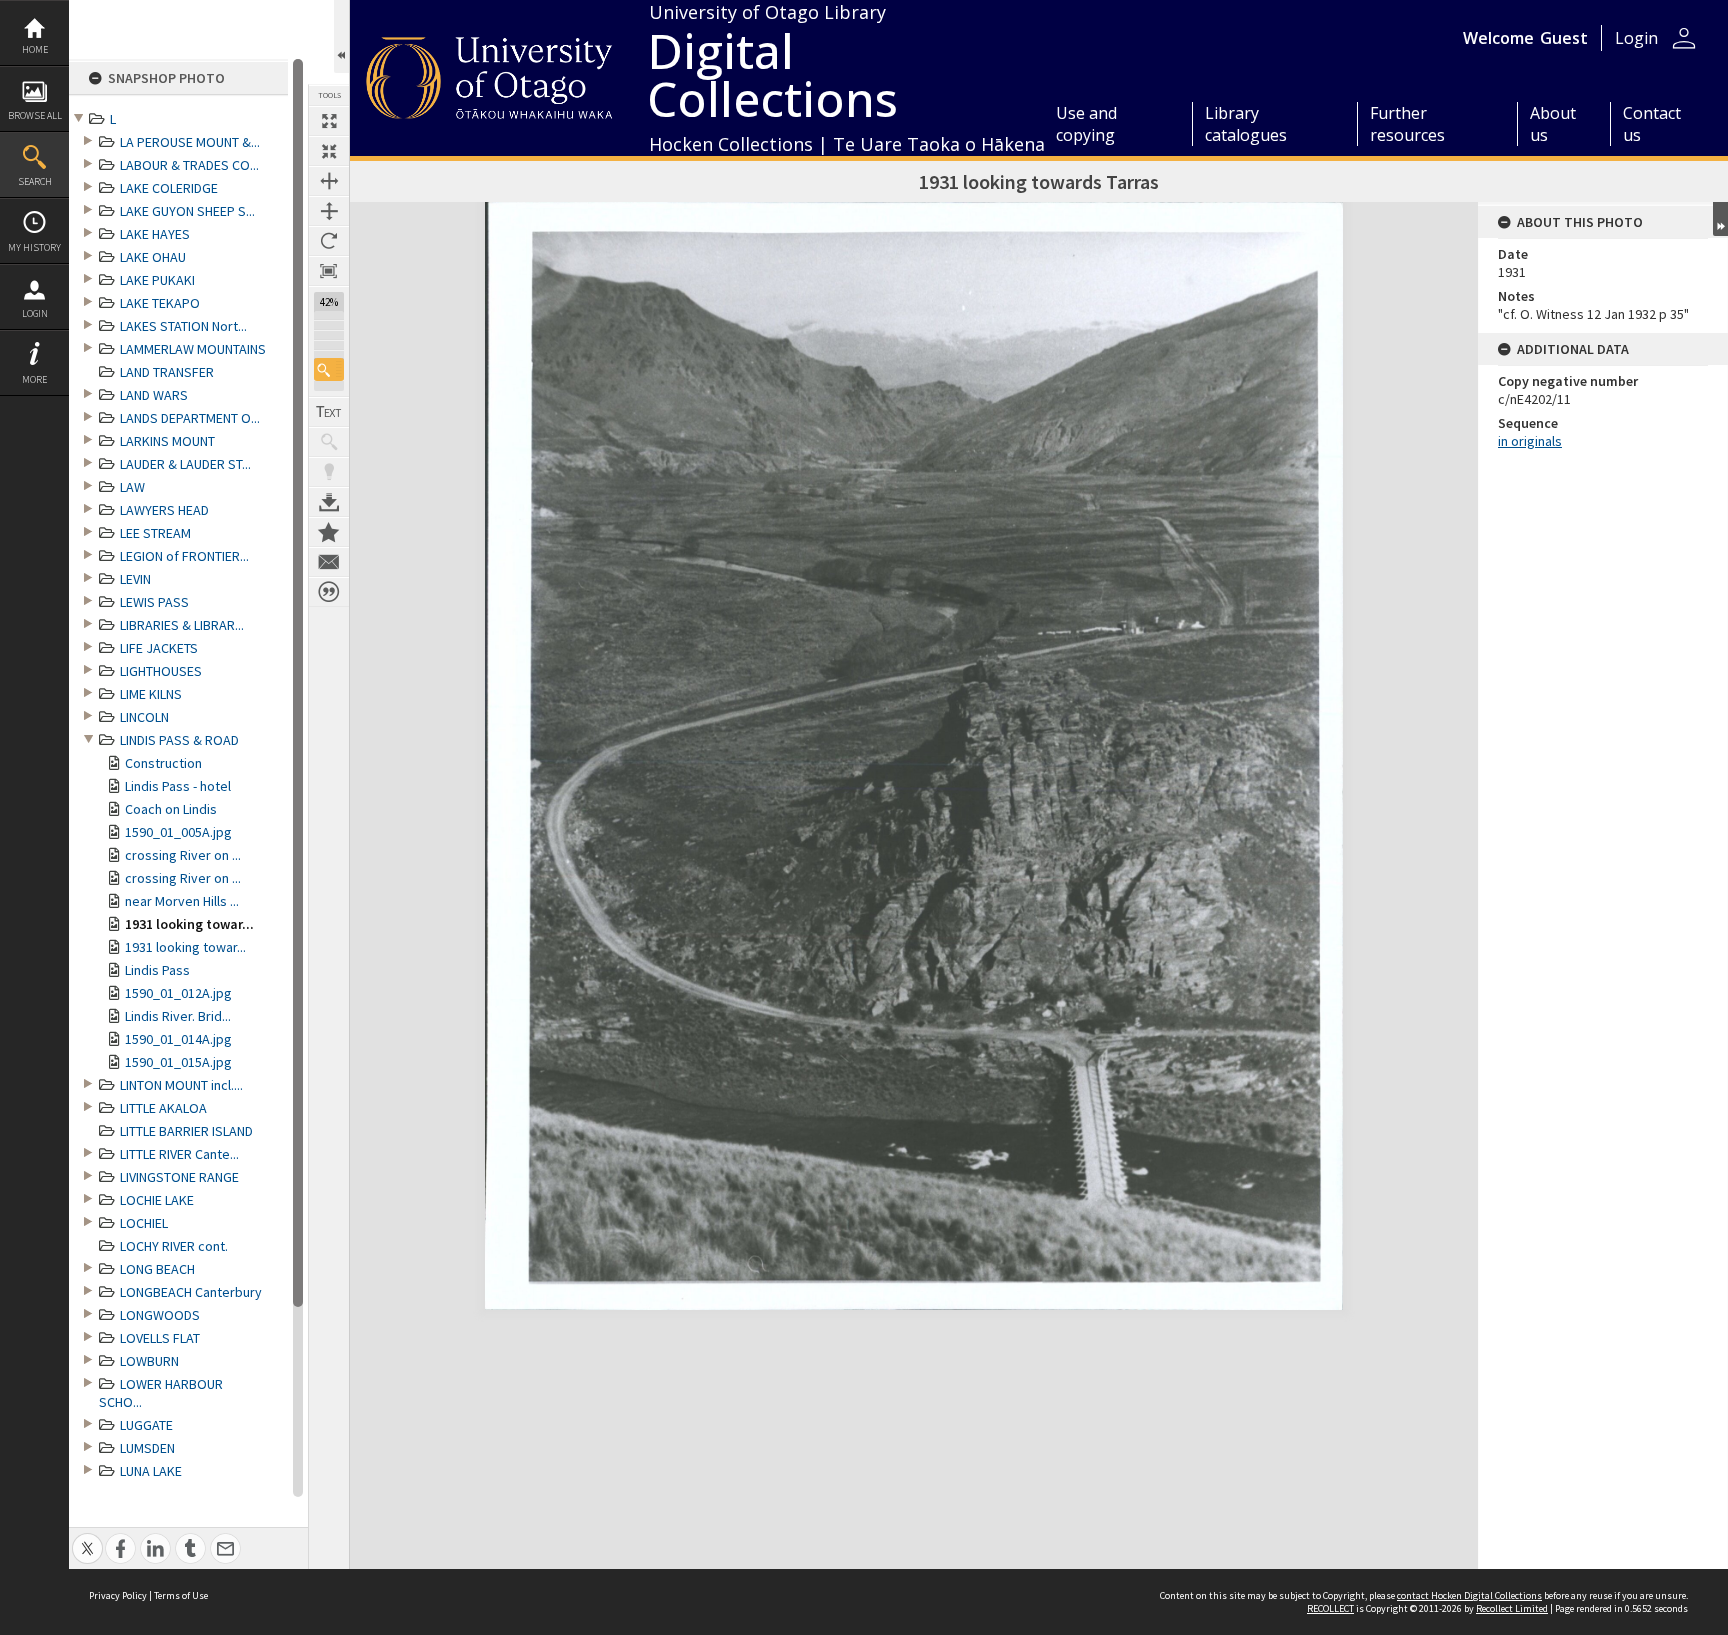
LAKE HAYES (155, 234)
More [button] (34, 379)
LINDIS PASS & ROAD (179, 740)
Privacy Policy (118, 1595)
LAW (132, 487)
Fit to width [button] (329, 181)
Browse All (35, 115)
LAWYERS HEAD (164, 510)
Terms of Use (181, 1595)
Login (35, 313)
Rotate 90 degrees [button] (329, 241)
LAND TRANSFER (167, 372)
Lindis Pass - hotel (178, 786)
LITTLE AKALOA (163, 1108)
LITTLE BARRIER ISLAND (186, 1131)
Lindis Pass (157, 970)
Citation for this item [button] (329, 592)
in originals (1530, 441)
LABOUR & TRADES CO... (189, 165)
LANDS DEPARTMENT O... (190, 418)
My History (34, 247)
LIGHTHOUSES (161, 671)
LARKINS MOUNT (167, 441)
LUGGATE (146, 1425)
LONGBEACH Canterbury (191, 1292)
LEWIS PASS (154, 602)
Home (35, 49)
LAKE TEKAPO (160, 303)
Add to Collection (329, 532)
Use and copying (1086, 124)
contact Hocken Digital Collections (1469, 1595)
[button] (329, 369)
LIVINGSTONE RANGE (179, 1177)
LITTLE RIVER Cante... (179, 1154)
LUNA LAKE (151, 1471)
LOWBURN (149, 1361)
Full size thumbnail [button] (329, 121)
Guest (1564, 38)
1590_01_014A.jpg (178, 1039)
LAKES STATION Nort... (183, 326)
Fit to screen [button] (329, 151)
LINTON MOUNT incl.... (181, 1085)
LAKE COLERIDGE (169, 188)
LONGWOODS (160, 1315)
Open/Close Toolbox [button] (341, 36)
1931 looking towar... (189, 924)
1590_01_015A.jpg (178, 1062)
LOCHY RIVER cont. (174, 1246)
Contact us (1652, 124)
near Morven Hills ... (182, 901)
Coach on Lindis (171, 809)
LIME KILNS (151, 694)
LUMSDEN (147, 1448)
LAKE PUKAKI (157, 280)
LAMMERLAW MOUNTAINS (193, 349)
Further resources (1407, 124)
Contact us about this (329, 562)
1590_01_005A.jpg (178, 832)
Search (35, 181)
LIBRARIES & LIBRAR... (182, 625)
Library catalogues (1246, 124)
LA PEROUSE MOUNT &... (190, 142)
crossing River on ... (183, 855)
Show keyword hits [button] (329, 442)
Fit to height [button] (329, 211)
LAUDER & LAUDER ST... (185, 464)
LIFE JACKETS (159, 648)
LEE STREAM (155, 533)
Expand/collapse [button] (1720, 219)
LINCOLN (144, 717)
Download (329, 502)
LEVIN (135, 579)
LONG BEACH (157, 1269)
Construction (163, 763)
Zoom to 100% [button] (329, 271)
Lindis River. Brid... (178, 1016)
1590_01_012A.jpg (178, 993)
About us (1553, 124)
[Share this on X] (87, 1537)
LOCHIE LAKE (157, 1200)
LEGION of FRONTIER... (184, 556)
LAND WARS (154, 395)
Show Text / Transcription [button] (329, 412)
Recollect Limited (1512, 1608)
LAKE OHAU (153, 257)
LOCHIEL (144, 1223)
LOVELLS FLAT (160, 1338)
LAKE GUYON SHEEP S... (187, 211)
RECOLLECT (1330, 1608)
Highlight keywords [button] (329, 472)
